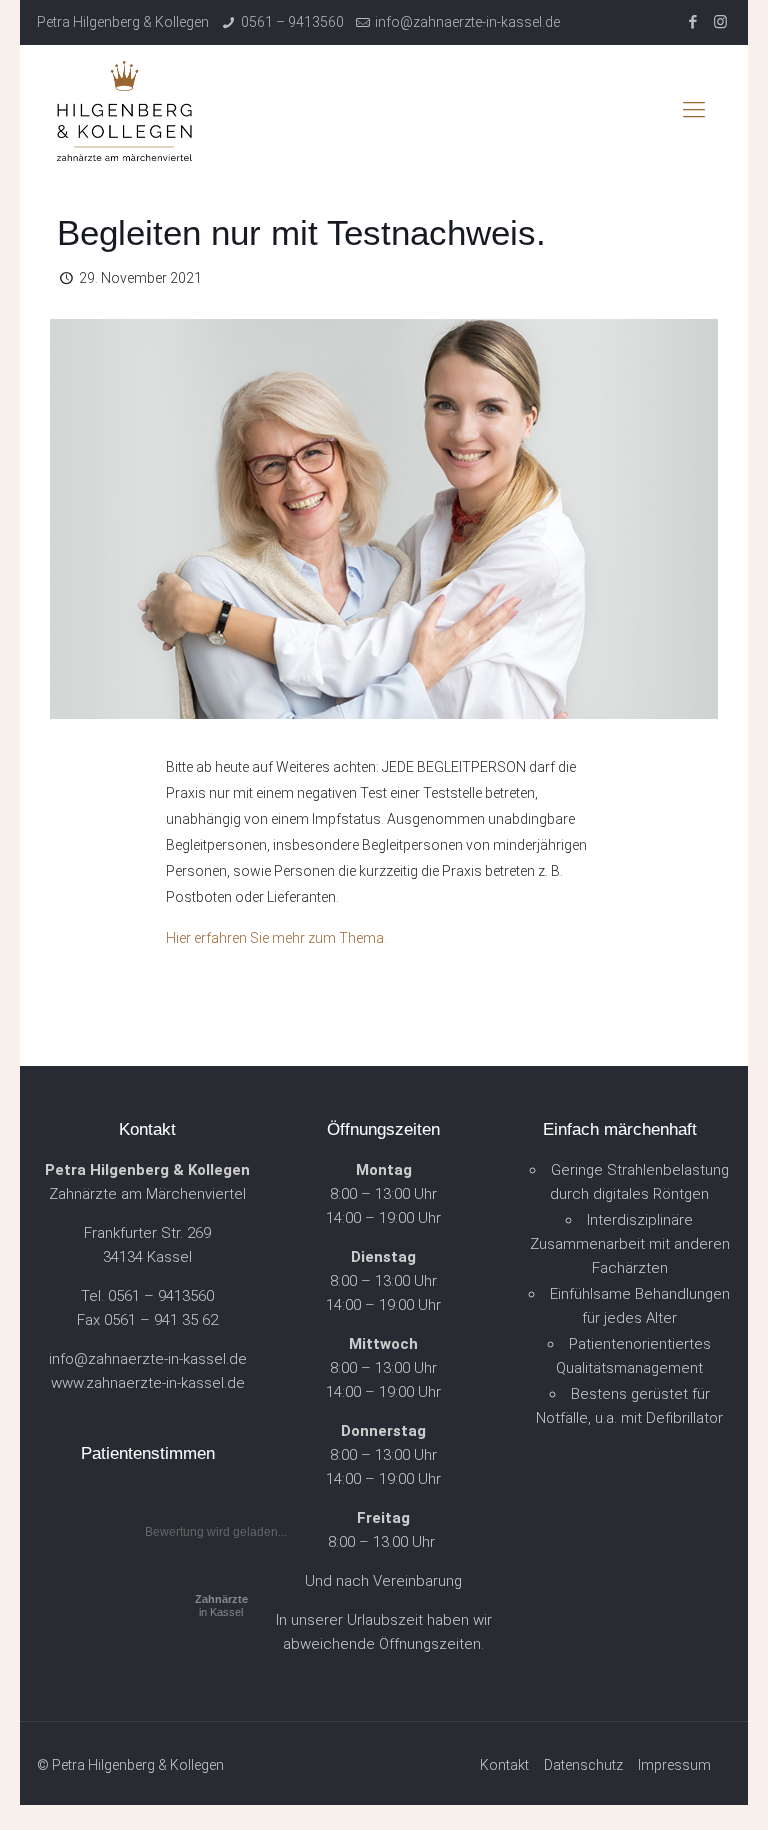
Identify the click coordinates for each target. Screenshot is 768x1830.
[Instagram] (720, 22)
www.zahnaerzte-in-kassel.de (148, 1383)
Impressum (674, 1765)
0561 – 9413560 (292, 22)
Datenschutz (583, 1765)
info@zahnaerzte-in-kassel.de (467, 22)
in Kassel (221, 1605)
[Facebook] (693, 22)
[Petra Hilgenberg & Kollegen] (124, 110)
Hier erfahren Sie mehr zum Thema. (276, 938)
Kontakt (504, 1765)
